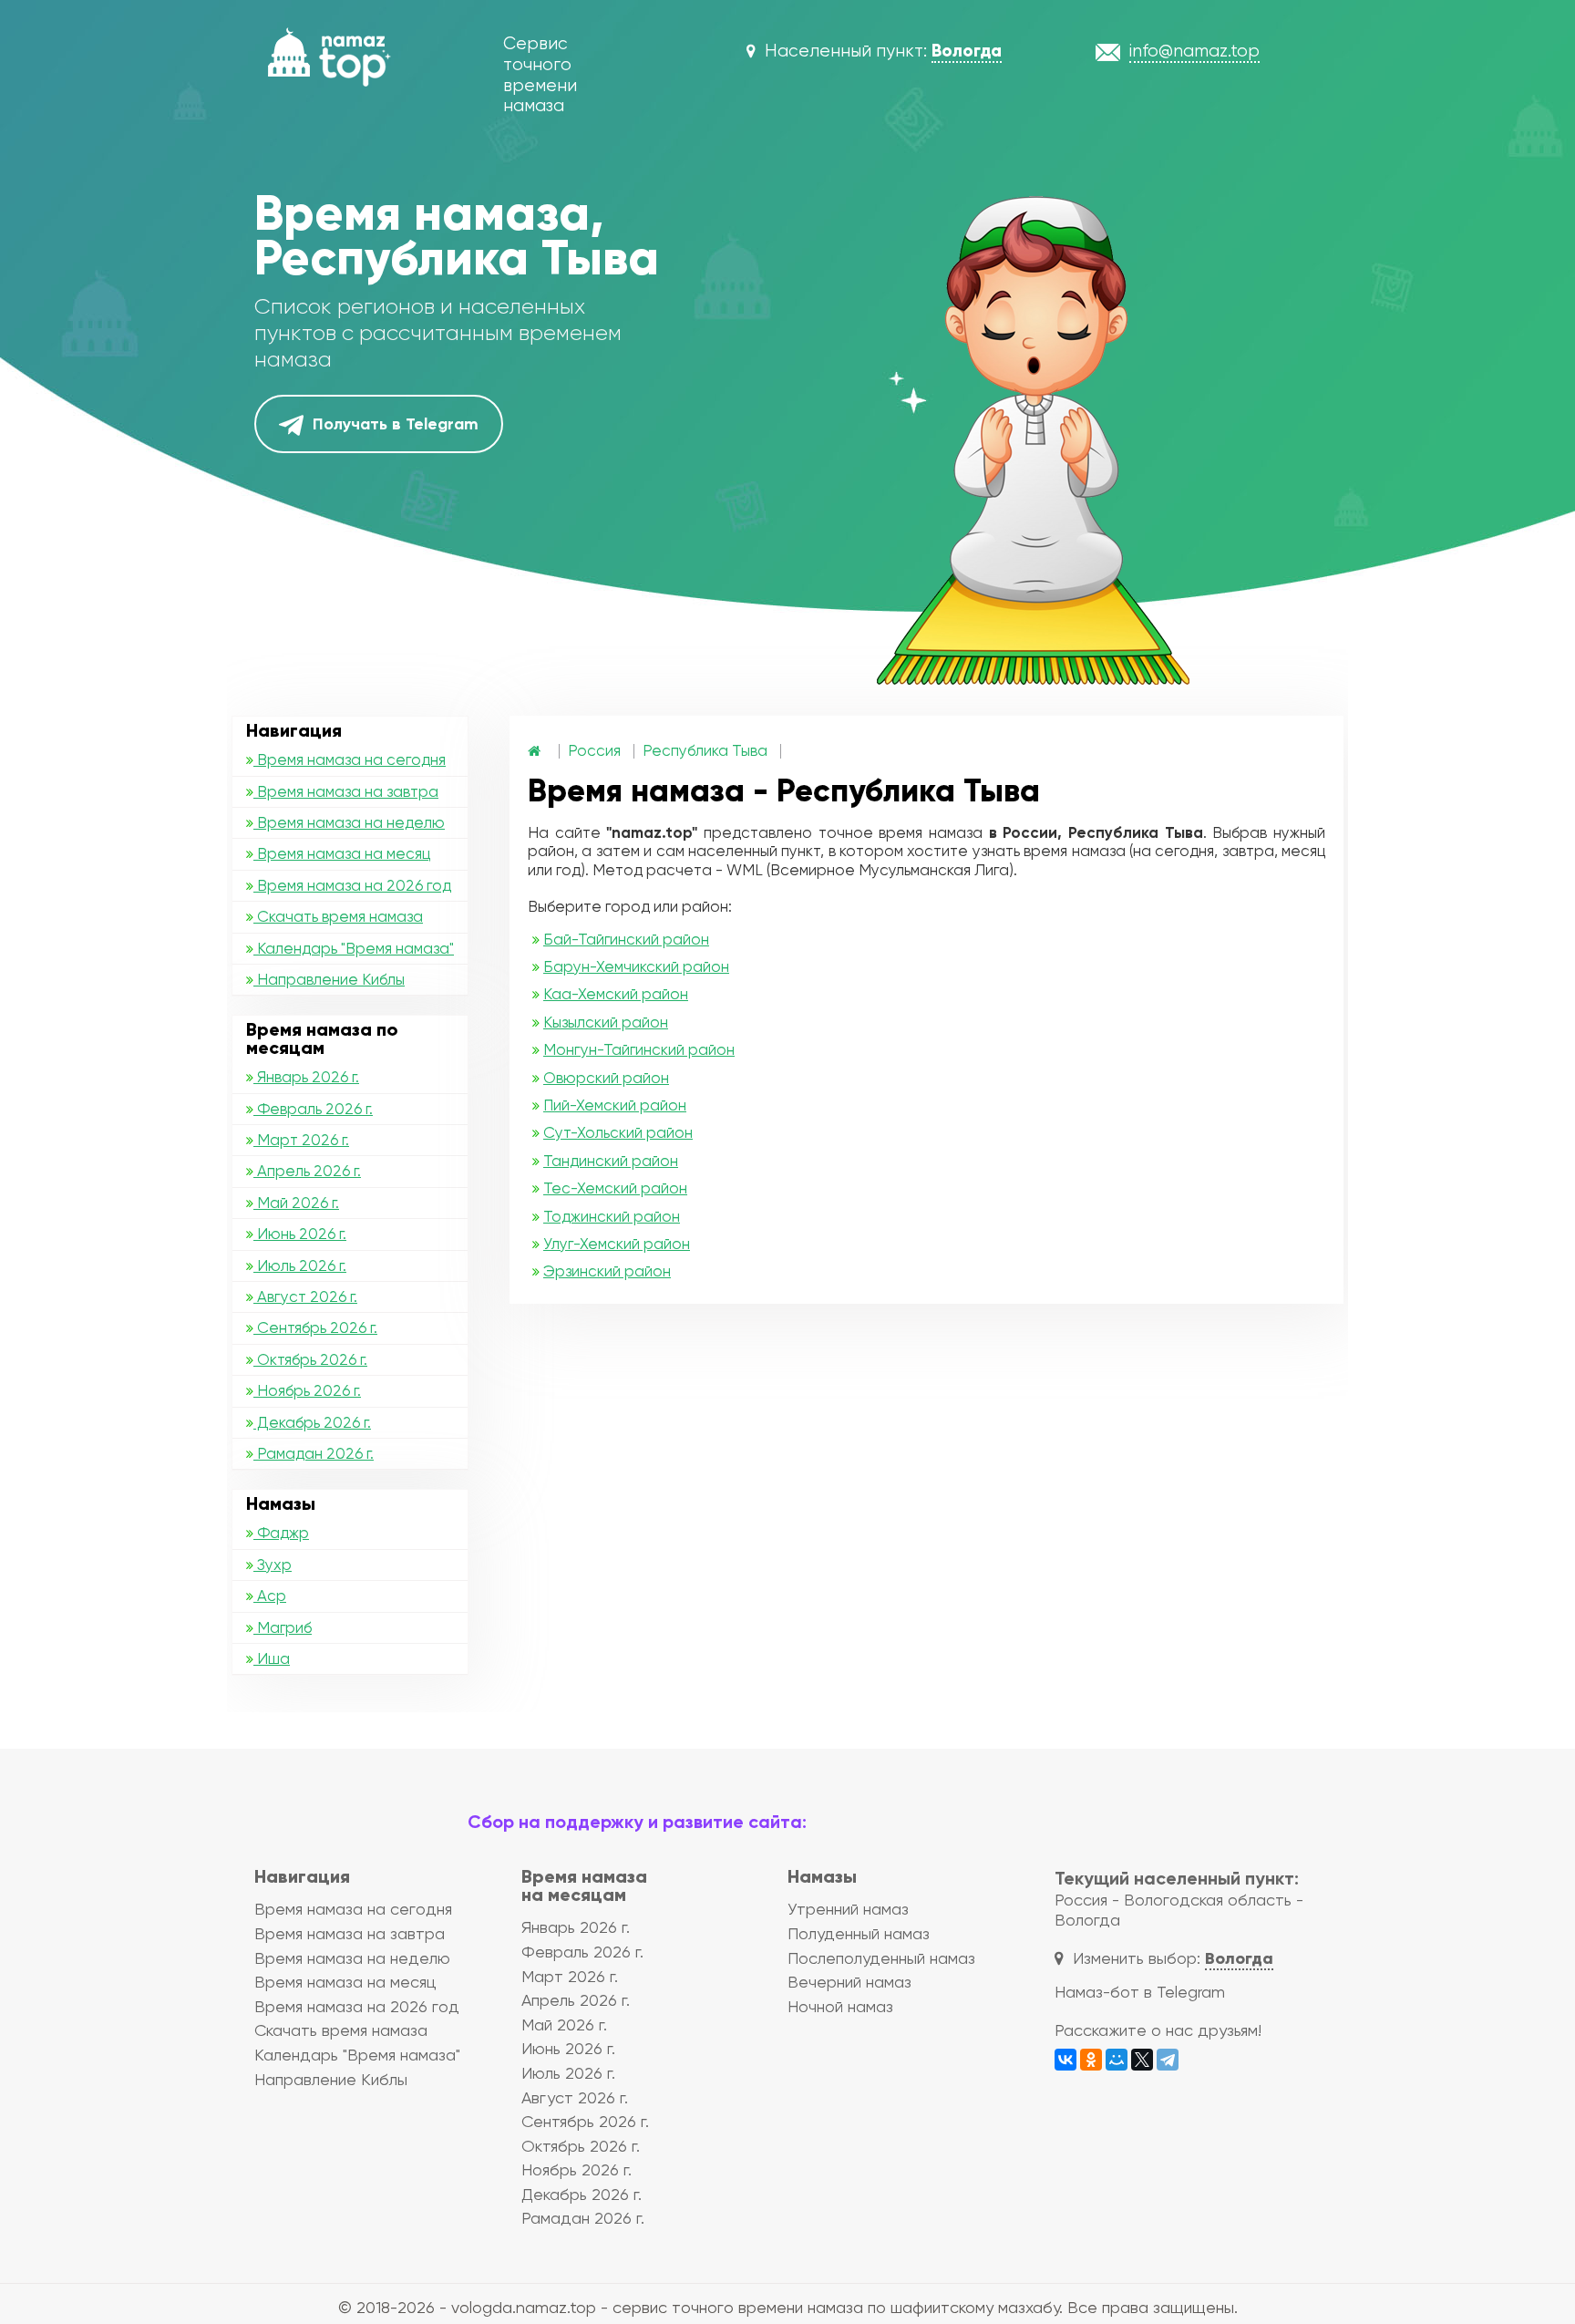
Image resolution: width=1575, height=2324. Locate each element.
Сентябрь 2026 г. (315, 1327)
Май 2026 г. (296, 1203)
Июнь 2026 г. (300, 1234)
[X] (1142, 2060)
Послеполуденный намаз (881, 1958)
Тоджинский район (612, 1216)
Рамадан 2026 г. (314, 1453)
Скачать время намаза (338, 916)
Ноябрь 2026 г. (307, 1390)
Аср (270, 1596)
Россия (594, 750)
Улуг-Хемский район (617, 1244)
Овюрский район (606, 1078)
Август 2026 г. (305, 1296)
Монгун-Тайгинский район (639, 1049)
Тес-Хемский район (615, 1188)
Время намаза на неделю (349, 822)
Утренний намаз (848, 1909)
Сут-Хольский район (618, 1132)
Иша (272, 1658)
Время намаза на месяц (342, 853)
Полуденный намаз (859, 1933)
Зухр (273, 1565)
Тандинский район (611, 1161)
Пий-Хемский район (615, 1105)
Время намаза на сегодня (350, 759)
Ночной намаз (840, 2006)
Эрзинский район (607, 1271)
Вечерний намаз (849, 1982)
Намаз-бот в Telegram (1140, 1992)
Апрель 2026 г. (307, 1171)
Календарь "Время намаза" (354, 948)
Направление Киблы (329, 979)
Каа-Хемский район (616, 994)
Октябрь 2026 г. (310, 1359)
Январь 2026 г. (306, 1077)
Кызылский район (606, 1022)
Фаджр (281, 1533)
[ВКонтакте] (1065, 2060)
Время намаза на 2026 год (352, 885)
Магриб (283, 1627)
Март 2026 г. (301, 1140)
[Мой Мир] (1117, 2060)
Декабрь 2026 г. (312, 1422)
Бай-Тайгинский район (626, 939)
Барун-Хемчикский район (636, 966)
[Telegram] (1168, 2060)
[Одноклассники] (1091, 2060)
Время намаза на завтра (346, 791)
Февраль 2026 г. (313, 1109)
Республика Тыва (705, 750)
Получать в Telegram (393, 424)
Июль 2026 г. (300, 1265)
